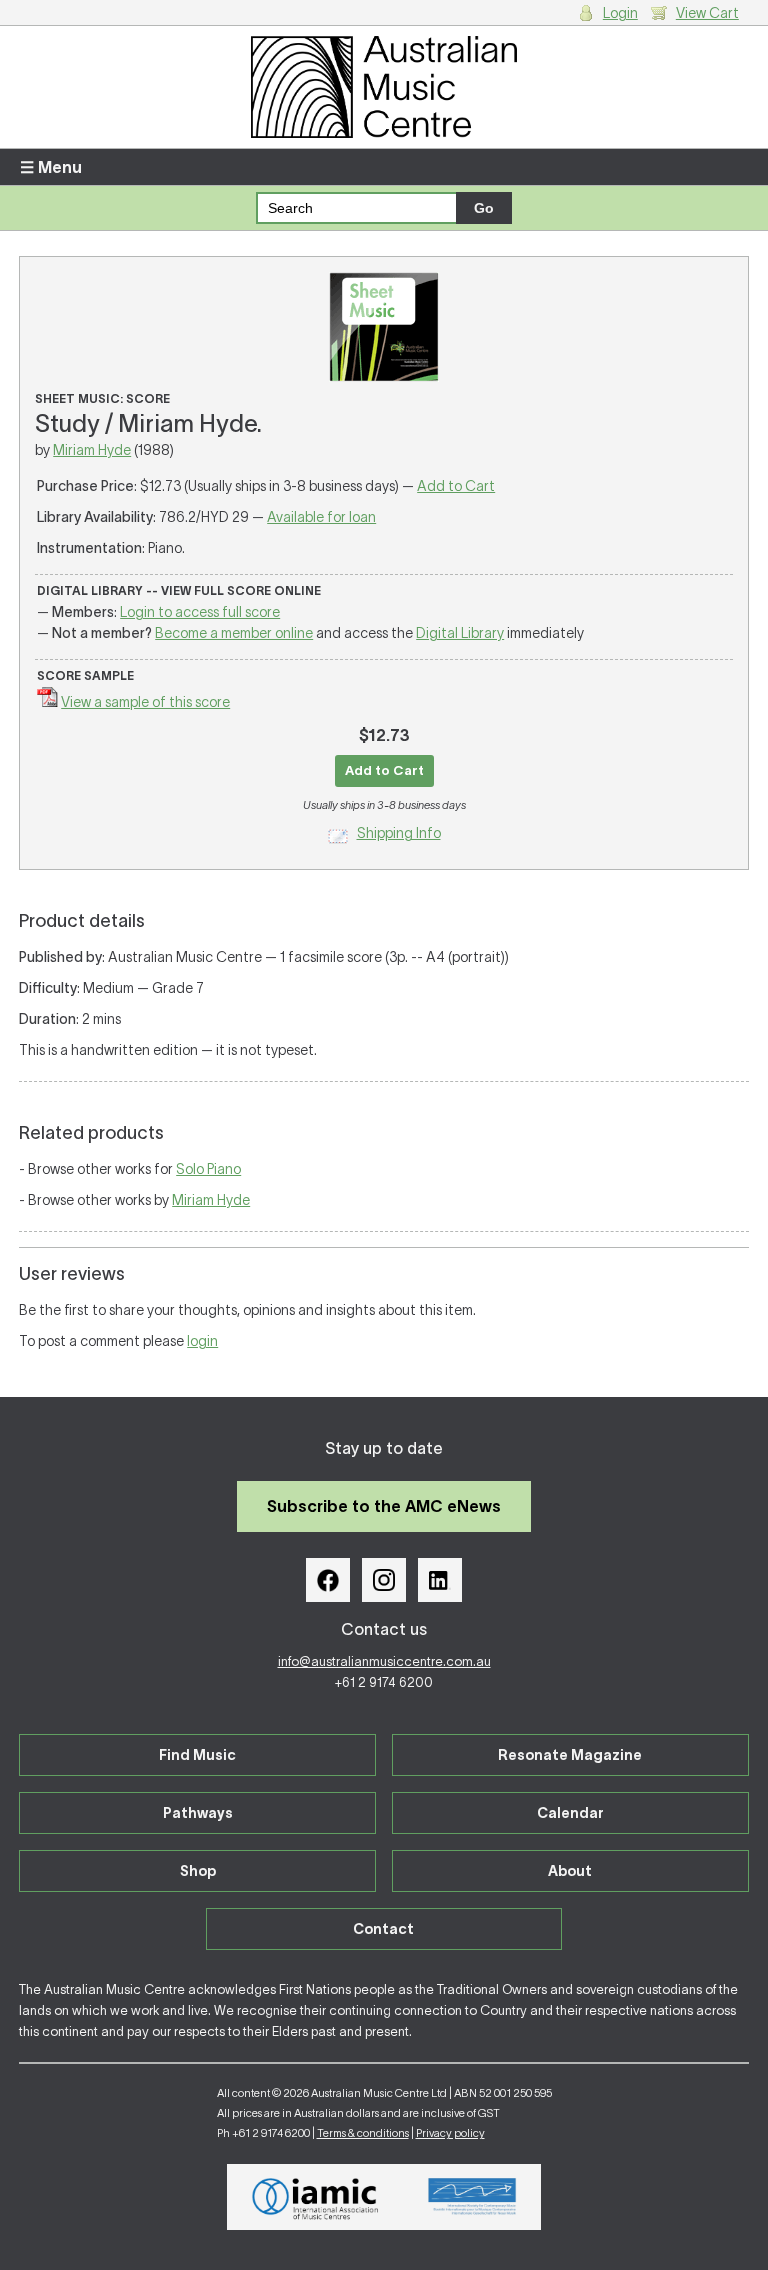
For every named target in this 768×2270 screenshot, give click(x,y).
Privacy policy (450, 2133)
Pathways (198, 1813)
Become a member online (234, 633)
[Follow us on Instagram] (384, 1580)
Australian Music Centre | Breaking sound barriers (384, 87)
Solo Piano (208, 1169)
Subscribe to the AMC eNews (384, 1506)
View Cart (707, 13)
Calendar (570, 1813)
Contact (383, 1929)
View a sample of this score (145, 702)
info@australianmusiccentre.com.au (384, 1661)
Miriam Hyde (92, 450)
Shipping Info (399, 833)
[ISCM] (472, 2197)
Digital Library (460, 633)
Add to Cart (456, 486)
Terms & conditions (363, 2133)
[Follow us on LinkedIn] (440, 1580)
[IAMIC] (315, 2197)
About (570, 1871)
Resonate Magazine (570, 1755)
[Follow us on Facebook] (328, 1580)
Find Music (197, 1755)
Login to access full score (200, 612)
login (202, 1341)
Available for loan (321, 517)
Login (620, 13)
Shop (198, 1871)
